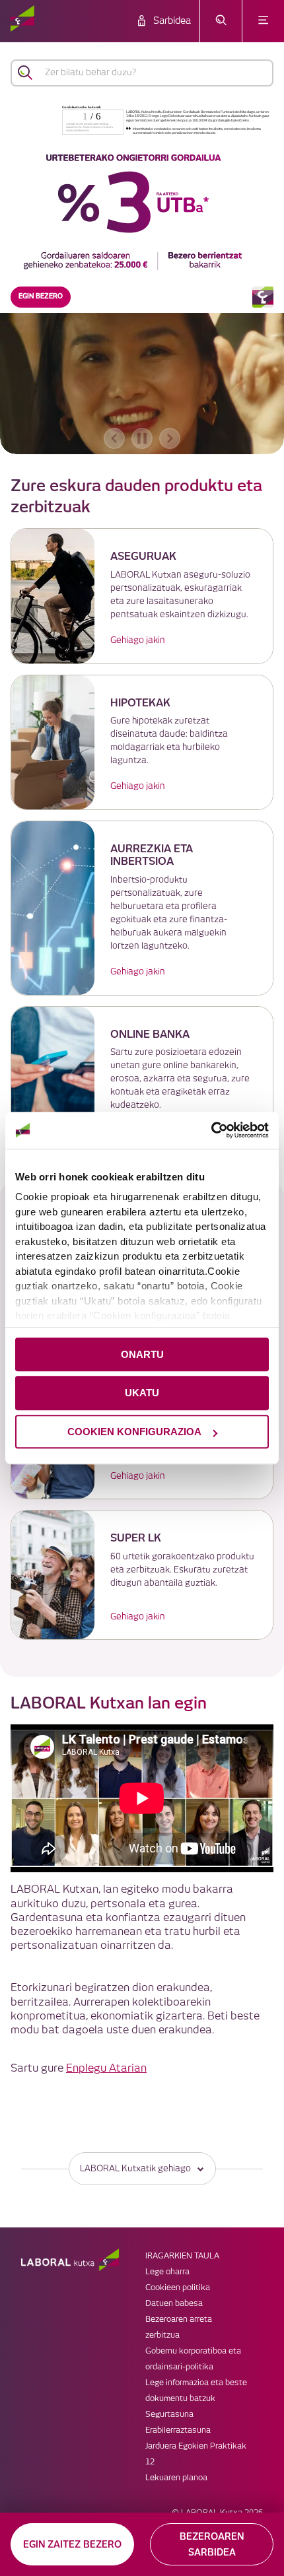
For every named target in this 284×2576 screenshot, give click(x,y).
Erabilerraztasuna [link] (178, 2430)
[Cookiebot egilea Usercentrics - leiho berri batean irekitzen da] (211, 1130)
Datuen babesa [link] (174, 2304)
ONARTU (142, 1354)
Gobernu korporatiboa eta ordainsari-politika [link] (193, 2359)
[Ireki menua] (263, 21)
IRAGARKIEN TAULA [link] (182, 2256)
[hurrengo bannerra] (170, 438)
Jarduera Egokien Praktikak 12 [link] (196, 2454)
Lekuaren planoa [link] (176, 2478)
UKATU (142, 1393)
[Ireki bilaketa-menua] (221, 21)
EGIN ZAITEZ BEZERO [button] (72, 2544)
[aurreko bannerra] (114, 438)
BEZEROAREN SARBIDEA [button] (212, 2544)
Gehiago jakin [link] (138, 640)
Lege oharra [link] (167, 2272)
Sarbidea (172, 21)
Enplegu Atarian (106, 2069)
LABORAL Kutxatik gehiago (135, 2169)
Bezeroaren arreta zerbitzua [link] (179, 2327)
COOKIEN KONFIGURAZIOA (134, 1432)
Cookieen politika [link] (178, 2288)
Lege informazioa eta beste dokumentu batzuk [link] (196, 2391)
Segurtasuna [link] (169, 2415)
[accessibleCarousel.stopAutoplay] (142, 438)
